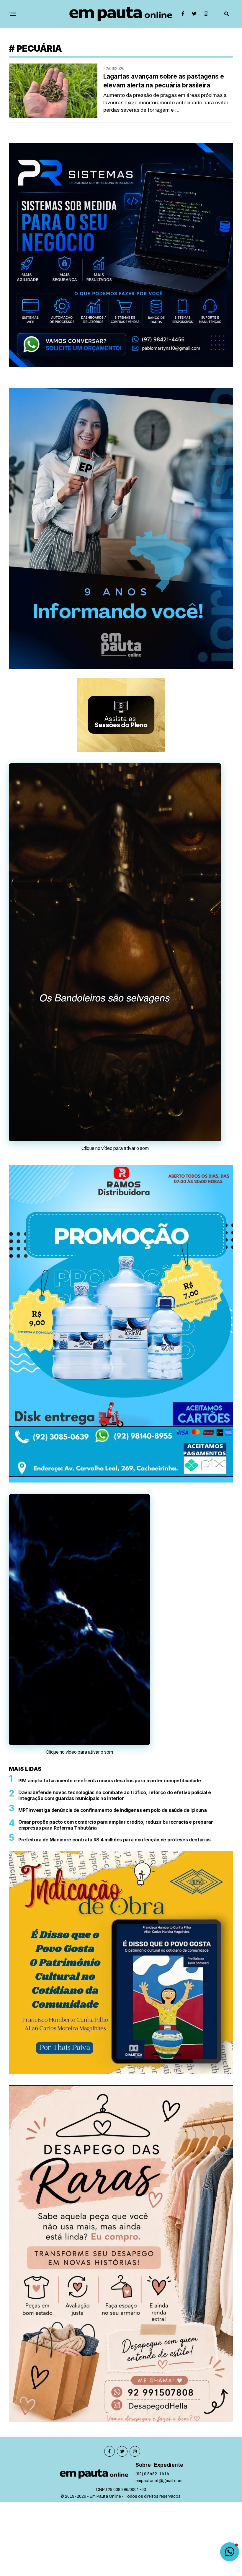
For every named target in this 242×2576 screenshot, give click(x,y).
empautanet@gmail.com (159, 2555)
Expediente (169, 2539)
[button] (230, 2552)
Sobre (143, 2539)
